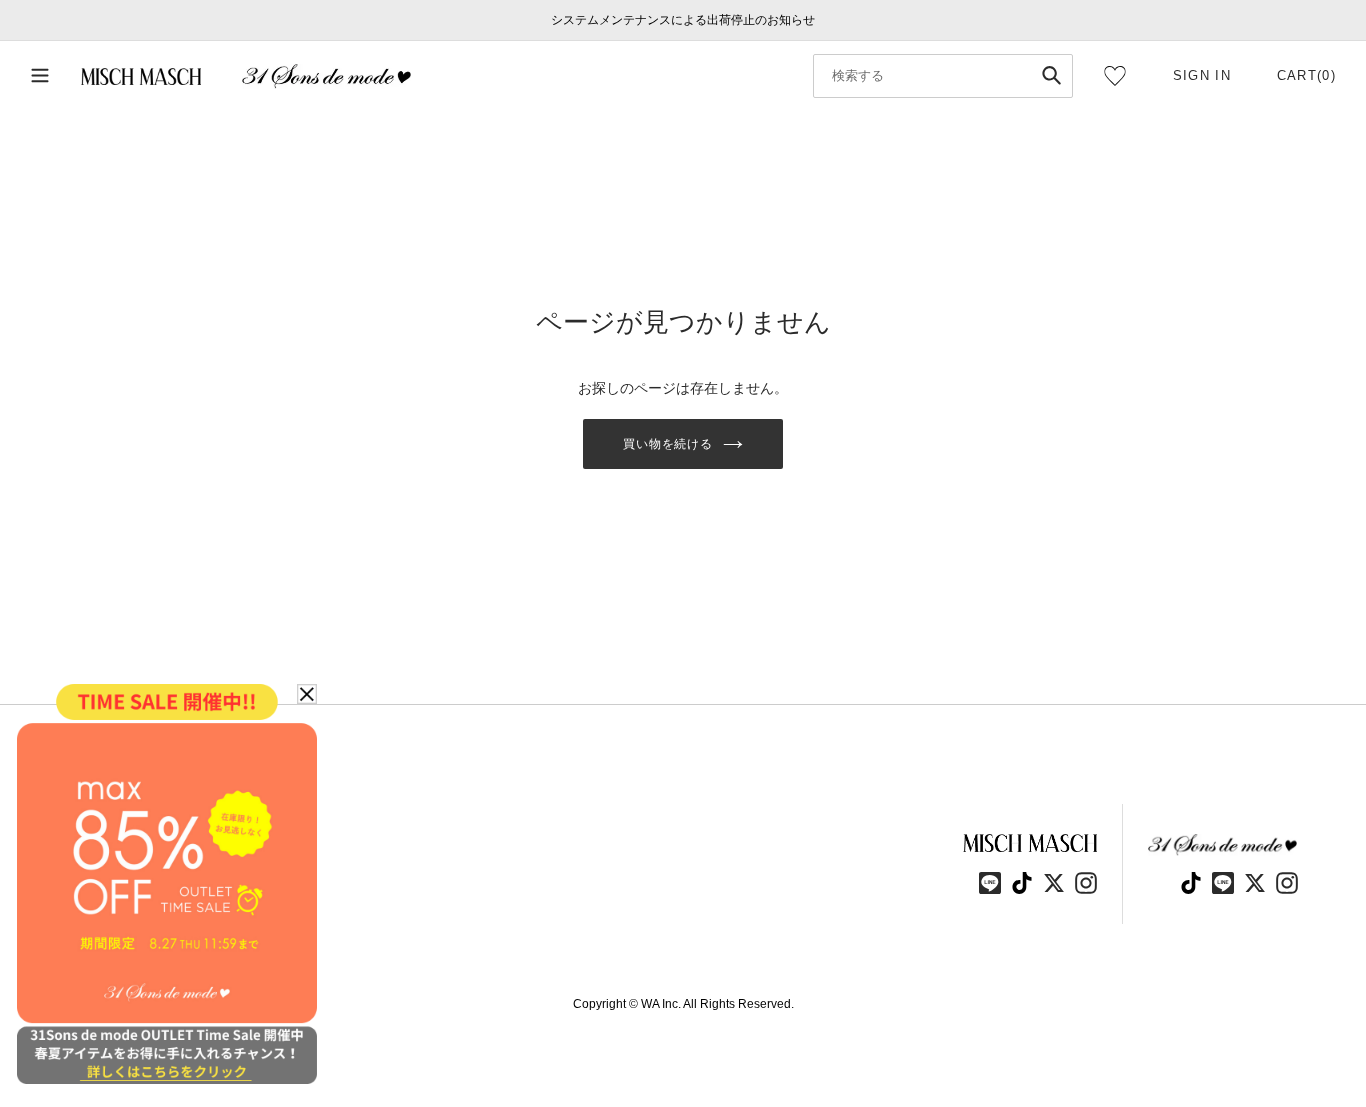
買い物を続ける (668, 444)
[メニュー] (40, 76)
